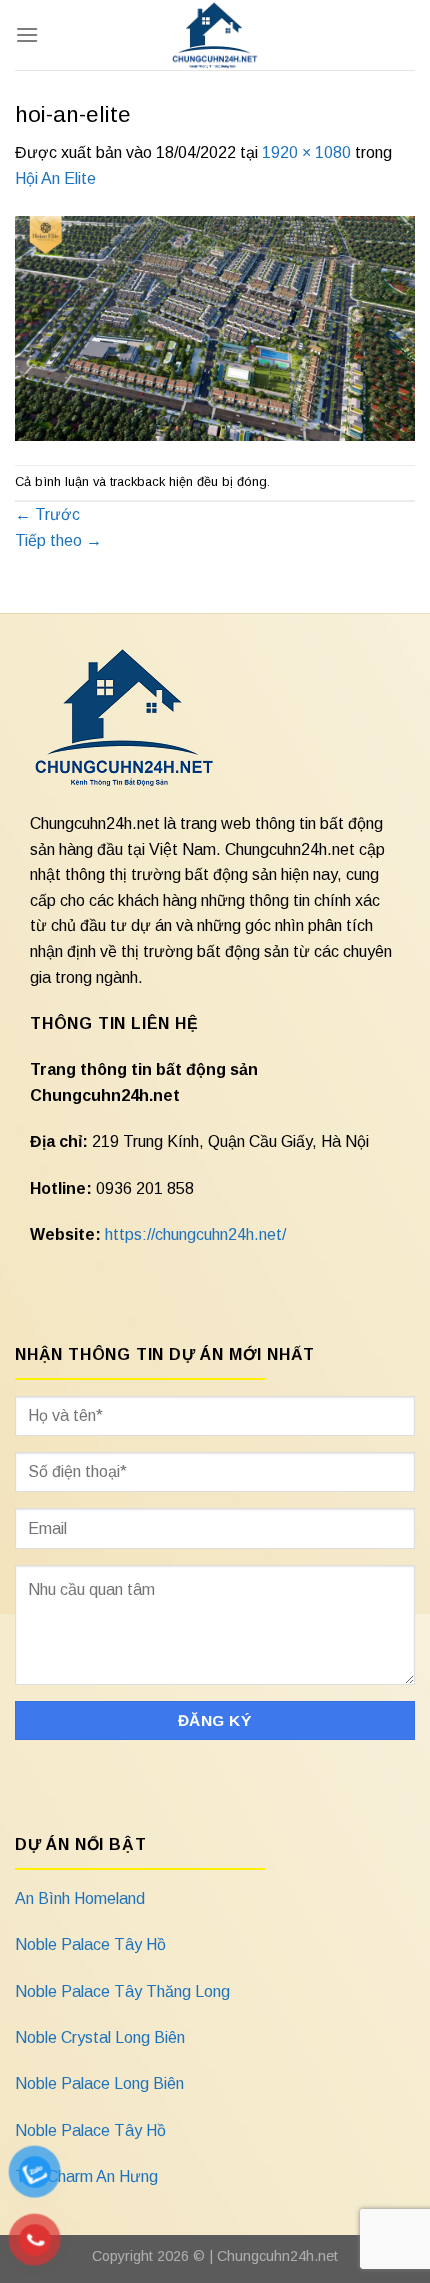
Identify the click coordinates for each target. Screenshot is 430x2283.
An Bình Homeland (80, 1898)
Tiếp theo (58, 540)
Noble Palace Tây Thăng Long (122, 1991)
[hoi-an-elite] (215, 326)
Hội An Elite (55, 178)
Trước (47, 514)
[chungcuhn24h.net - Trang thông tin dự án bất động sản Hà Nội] (215, 35)
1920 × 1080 (306, 152)
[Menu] (27, 34)
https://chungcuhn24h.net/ (195, 1234)
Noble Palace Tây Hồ (90, 1944)
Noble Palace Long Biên (99, 2083)
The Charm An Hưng (86, 2176)
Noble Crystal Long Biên (100, 2037)
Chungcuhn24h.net (277, 2256)
